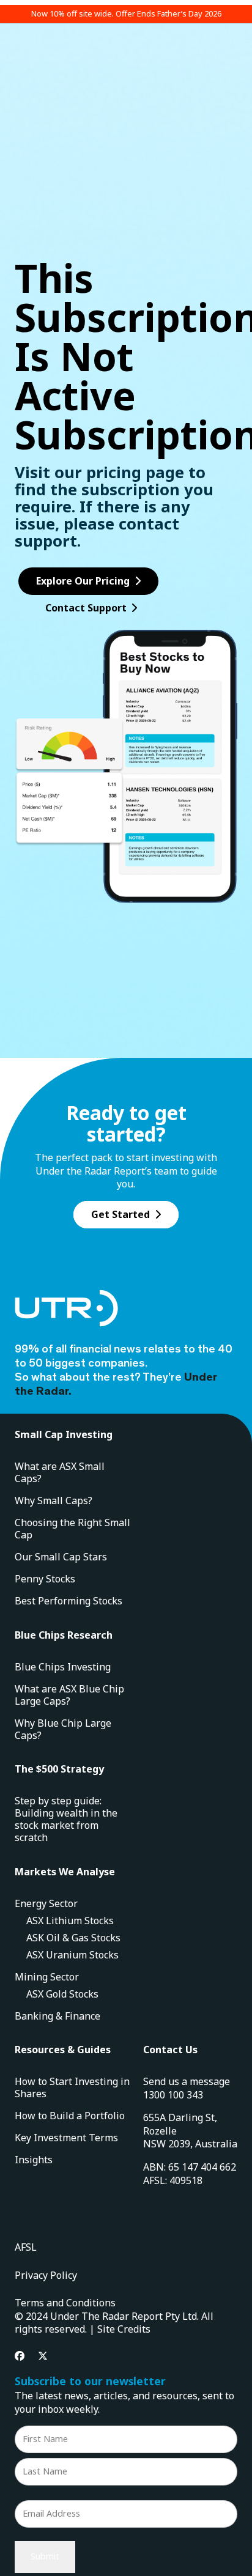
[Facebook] (20, 2356)
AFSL (26, 2247)
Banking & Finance (57, 2016)
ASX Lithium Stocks (70, 1921)
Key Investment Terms (66, 2138)
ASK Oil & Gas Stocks (73, 1938)
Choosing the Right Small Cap (72, 1529)
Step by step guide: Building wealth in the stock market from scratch (66, 1819)
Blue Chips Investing (63, 1667)
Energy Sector (46, 1903)
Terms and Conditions (65, 2303)
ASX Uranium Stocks (72, 1955)
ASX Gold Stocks (62, 1994)
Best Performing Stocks (69, 1601)
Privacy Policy (46, 2275)
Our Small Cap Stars (61, 1557)
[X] (43, 2356)
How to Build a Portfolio (70, 2116)
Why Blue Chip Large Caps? (63, 1729)
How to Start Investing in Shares (72, 2087)
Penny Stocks (45, 1579)
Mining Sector (47, 1977)
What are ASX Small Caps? (60, 1472)
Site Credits (124, 2329)
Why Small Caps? (54, 1500)
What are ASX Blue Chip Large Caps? (69, 1695)
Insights (34, 2160)
